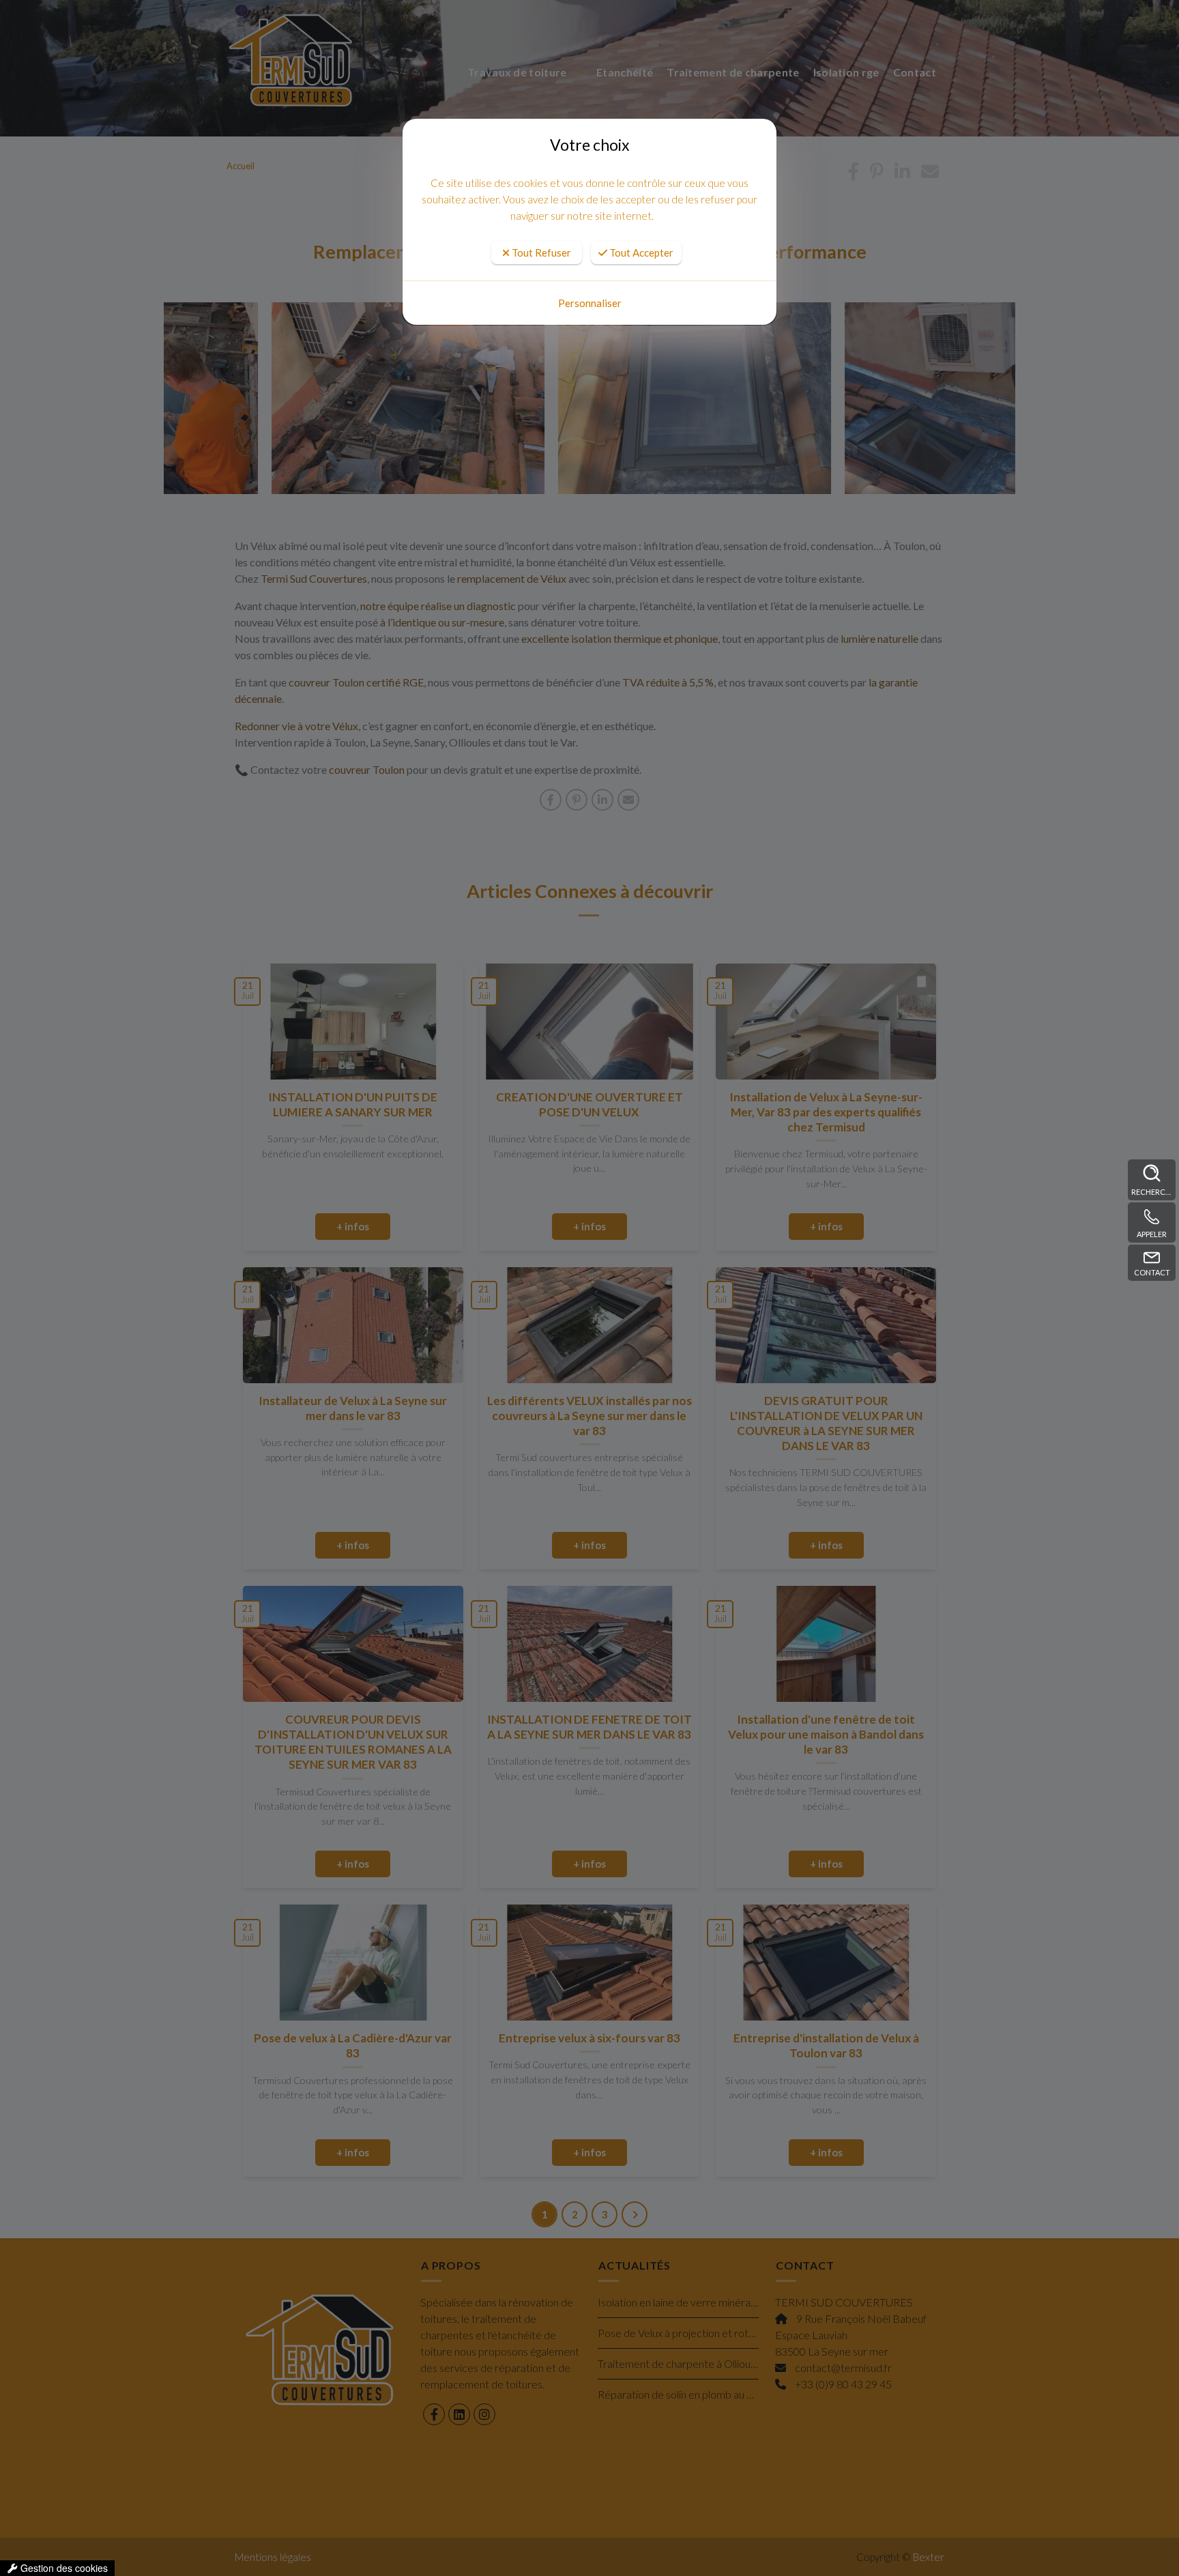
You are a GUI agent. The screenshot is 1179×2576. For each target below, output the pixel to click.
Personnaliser (590, 303)
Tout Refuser (540, 252)
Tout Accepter (640, 252)
